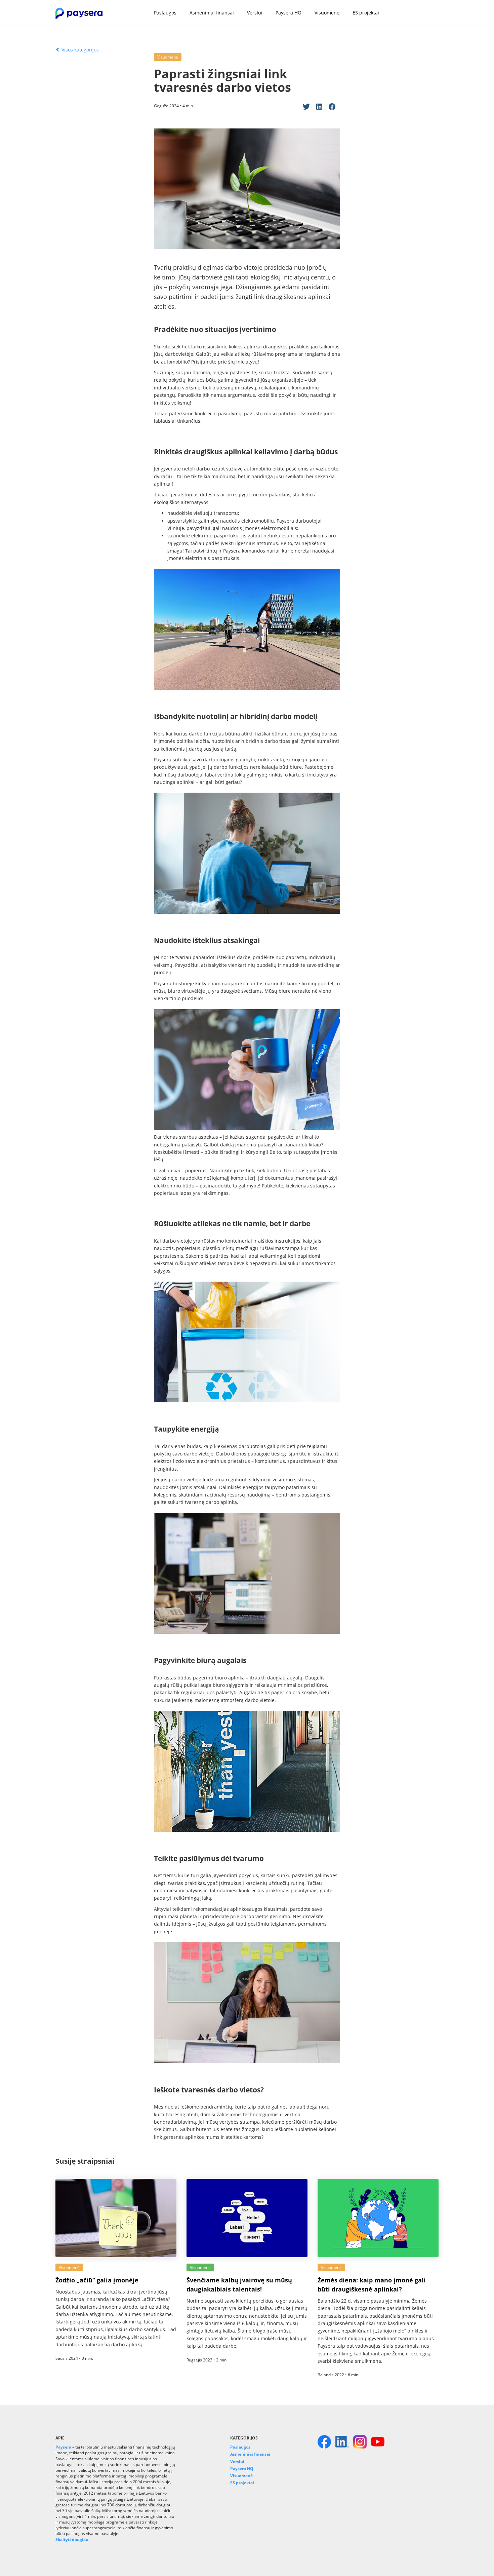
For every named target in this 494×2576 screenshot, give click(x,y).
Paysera (63, 2447)
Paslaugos (165, 13)
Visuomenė (327, 13)
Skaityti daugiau (72, 2540)
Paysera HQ (289, 13)
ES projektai (366, 13)
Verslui (255, 13)
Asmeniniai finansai (212, 13)
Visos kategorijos (79, 50)
